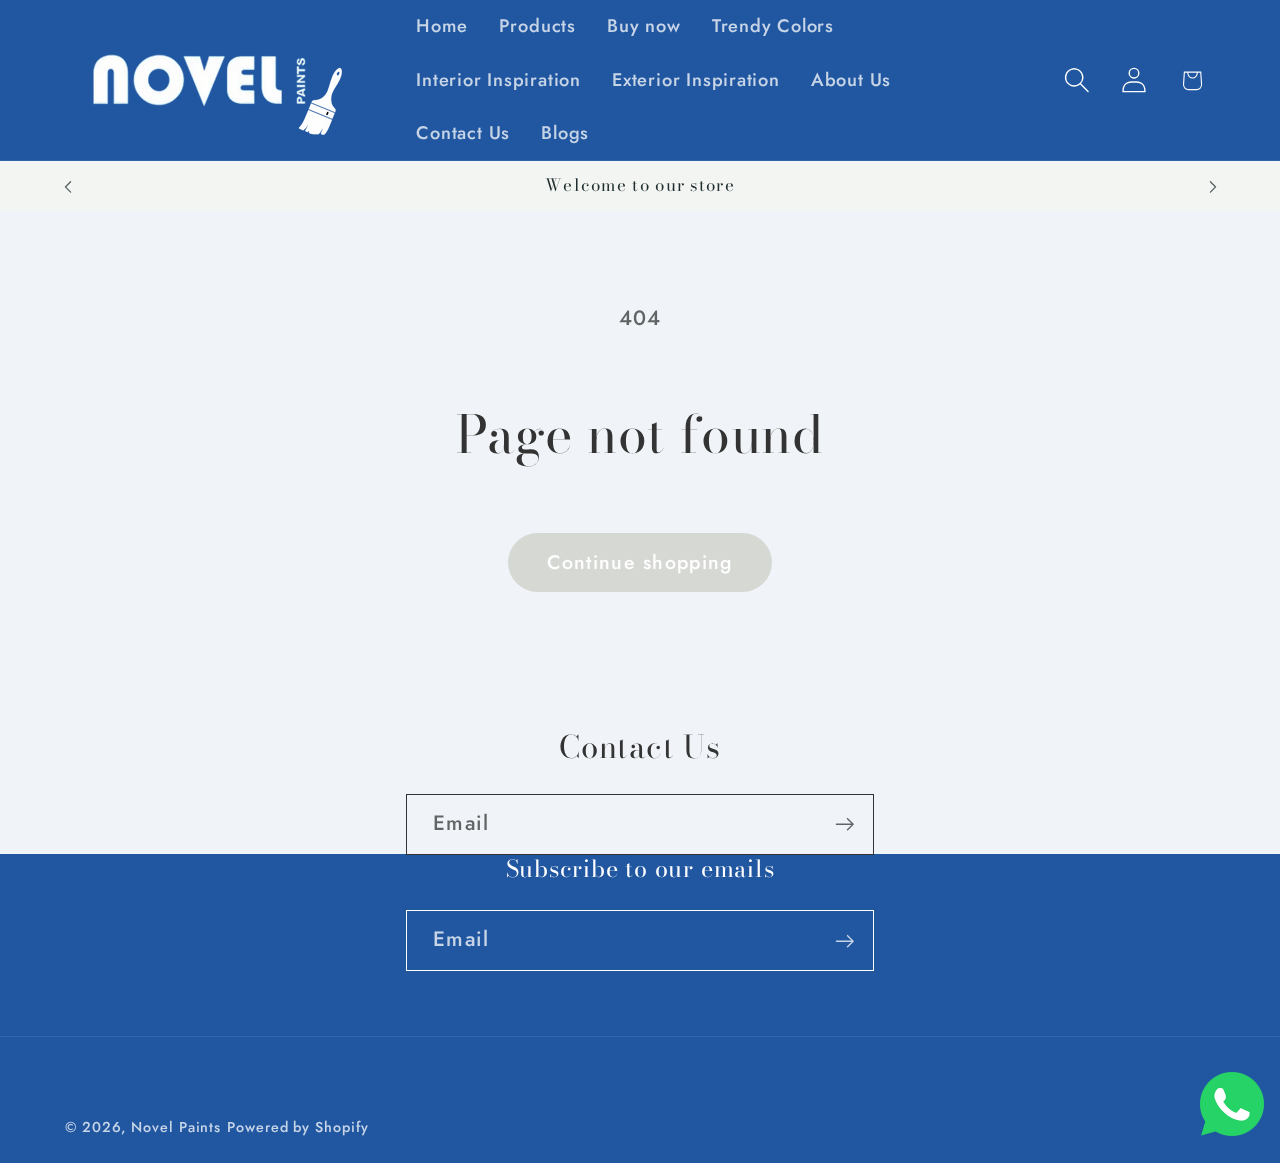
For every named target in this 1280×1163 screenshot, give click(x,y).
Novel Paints (176, 1127)
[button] (1077, 80)
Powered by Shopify (297, 1127)
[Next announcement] (1213, 186)
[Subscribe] (844, 824)
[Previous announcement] (68, 186)
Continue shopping (639, 562)
